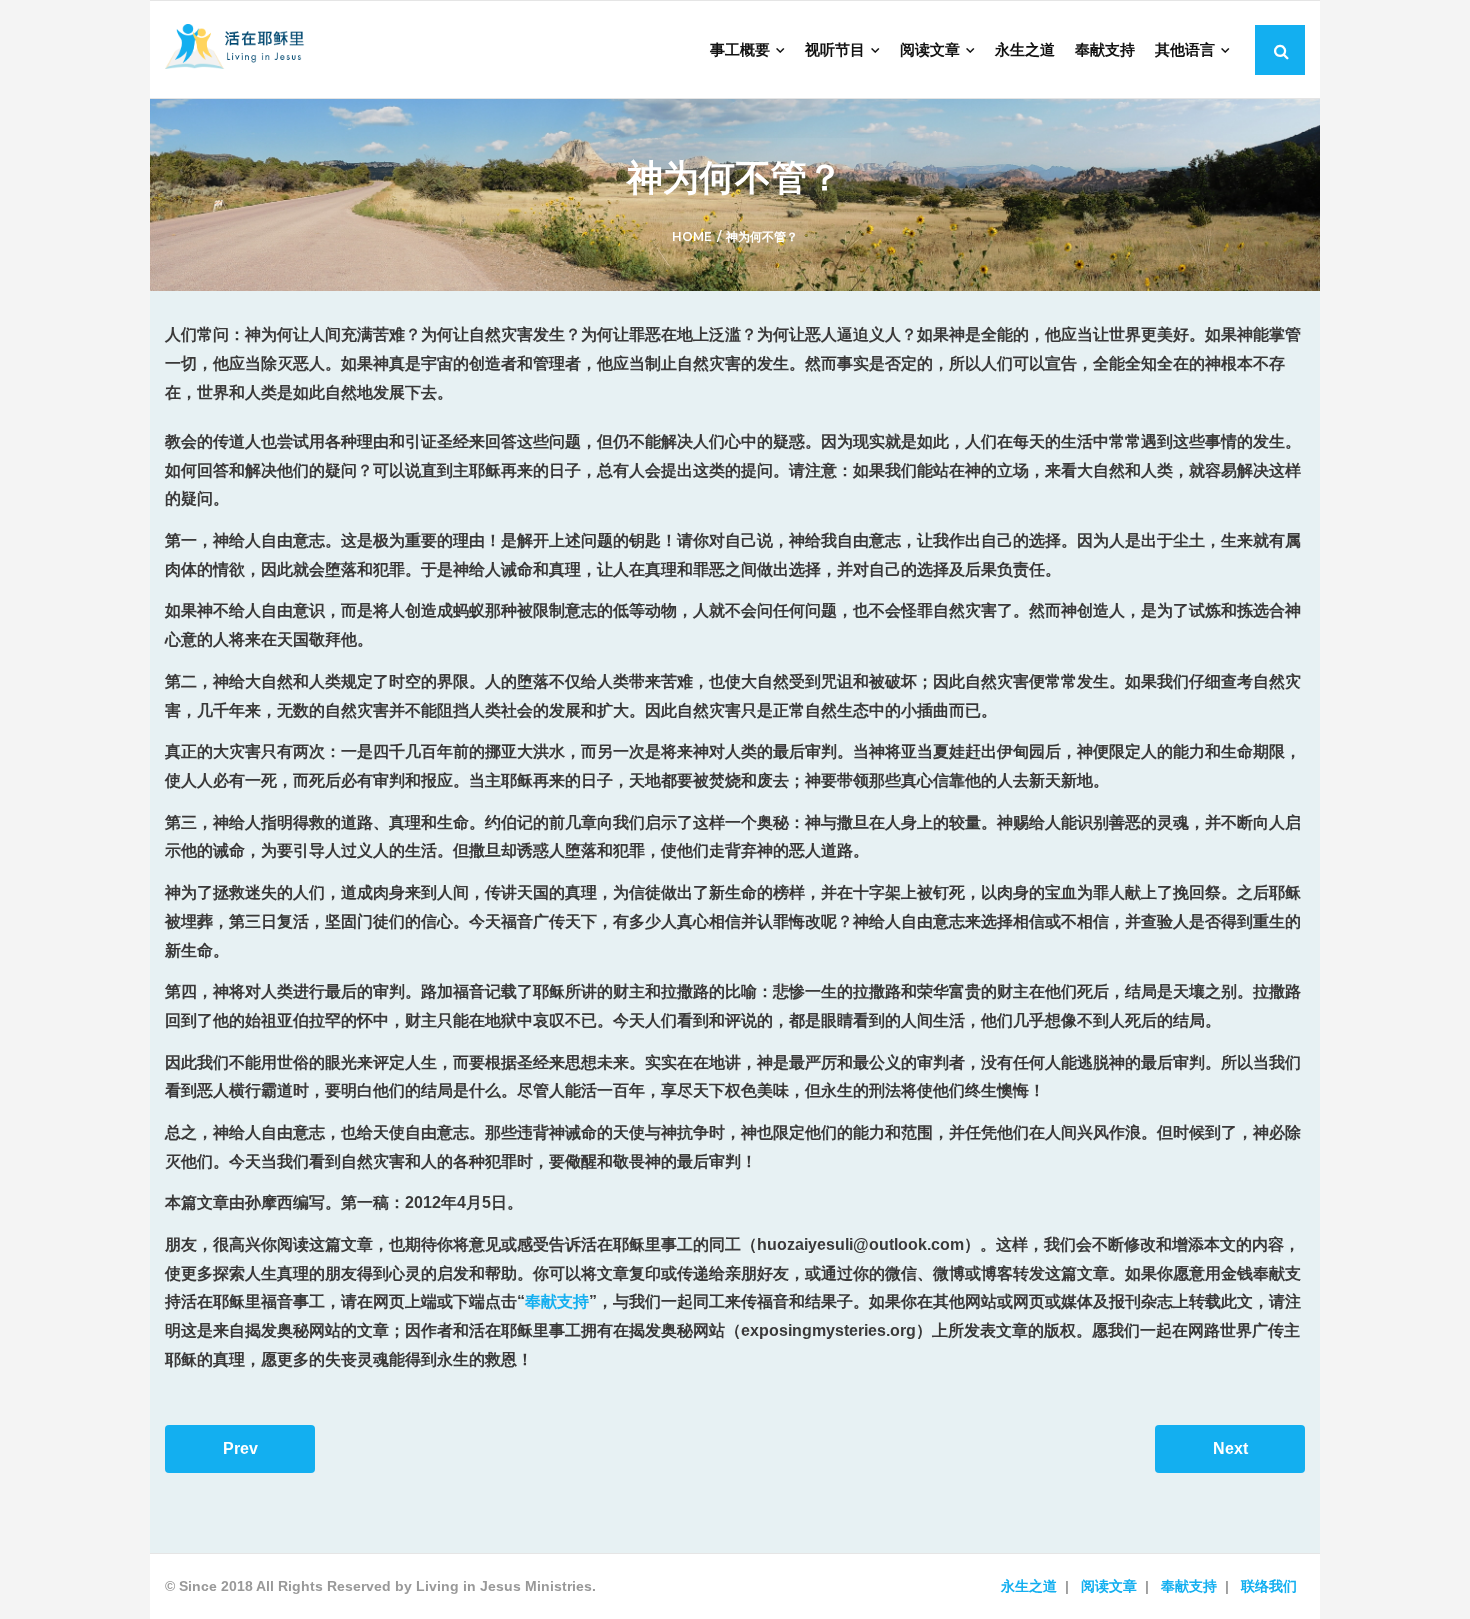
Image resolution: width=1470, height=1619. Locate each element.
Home (692, 236)
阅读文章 (1109, 1586)
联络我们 (1269, 1586)
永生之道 (1029, 1586)
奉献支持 (557, 1301)
